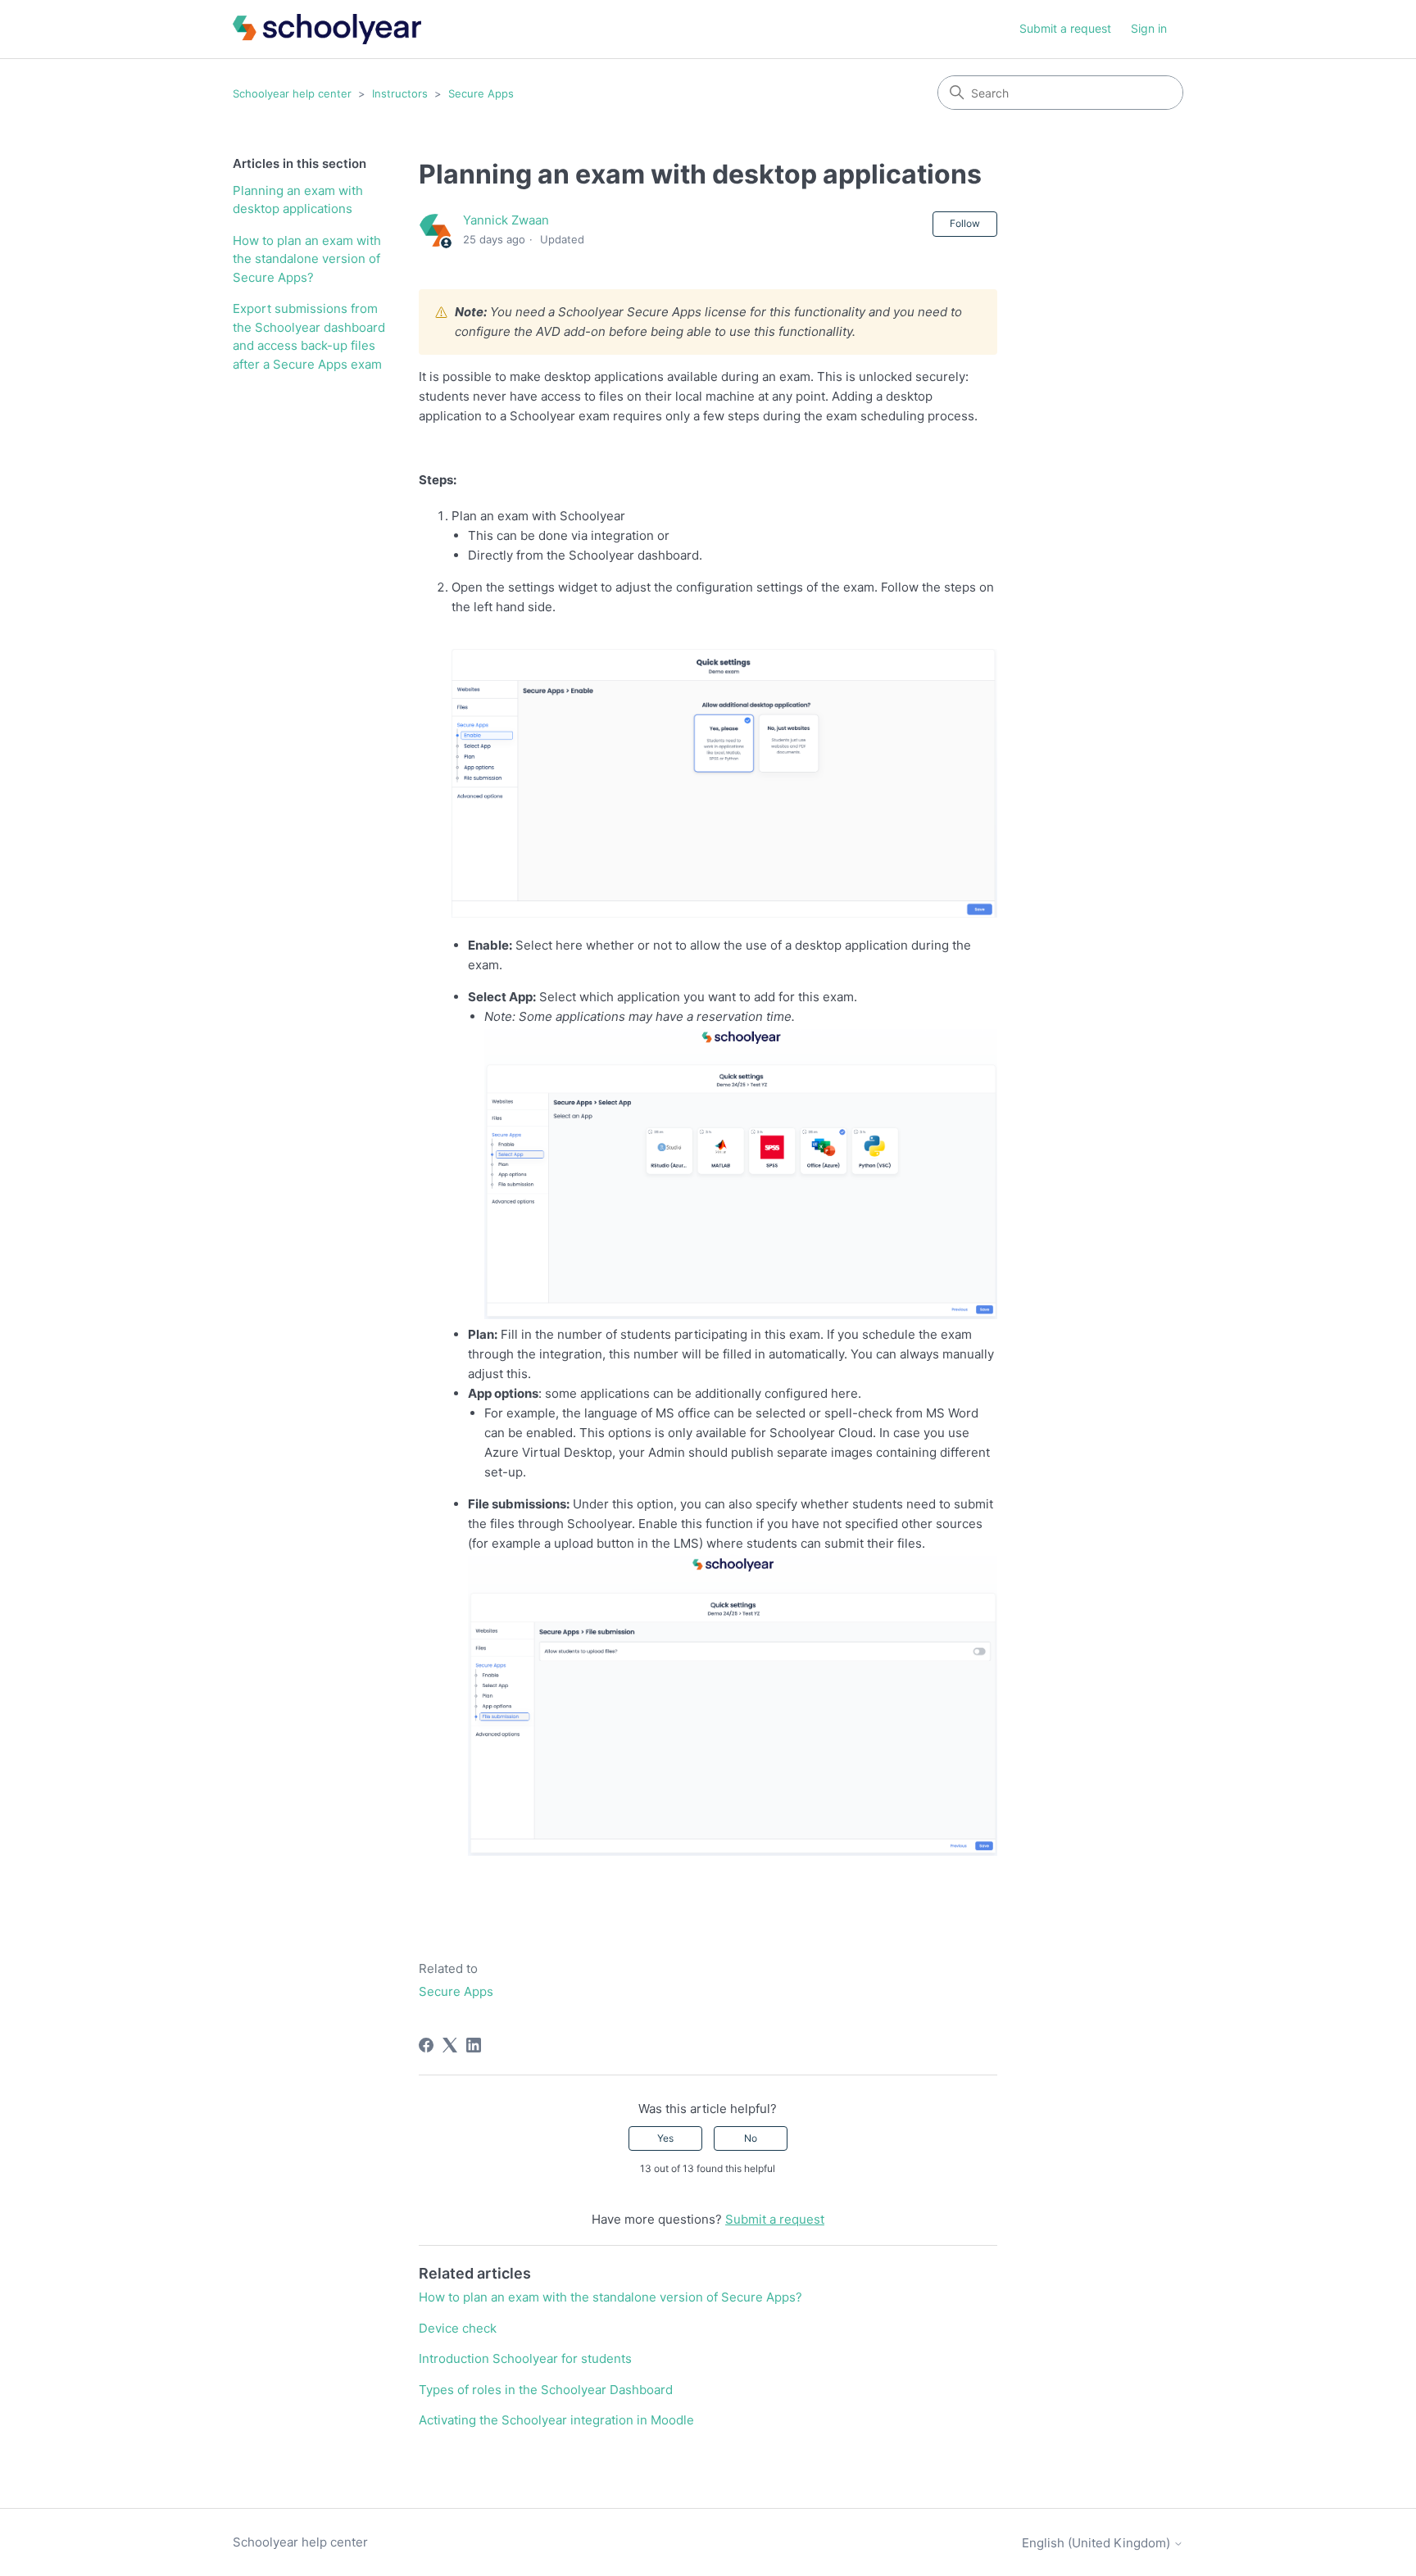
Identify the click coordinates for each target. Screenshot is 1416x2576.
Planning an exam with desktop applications (298, 200)
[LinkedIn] (474, 2045)
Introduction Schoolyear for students (525, 2358)
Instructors (400, 93)
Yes (665, 2138)
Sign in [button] (1149, 28)
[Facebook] (426, 2045)
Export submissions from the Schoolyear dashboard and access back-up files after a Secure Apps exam (309, 336)
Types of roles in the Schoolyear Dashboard (546, 2390)
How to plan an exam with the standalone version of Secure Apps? (307, 259)
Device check (458, 2328)
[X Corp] (450, 2045)
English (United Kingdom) (1098, 2543)
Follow (965, 223)
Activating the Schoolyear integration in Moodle (556, 2420)
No (751, 2138)
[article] (708, 413)
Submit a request (1065, 28)
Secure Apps (481, 93)
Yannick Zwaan (506, 220)
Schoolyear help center (292, 93)
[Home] (327, 29)
